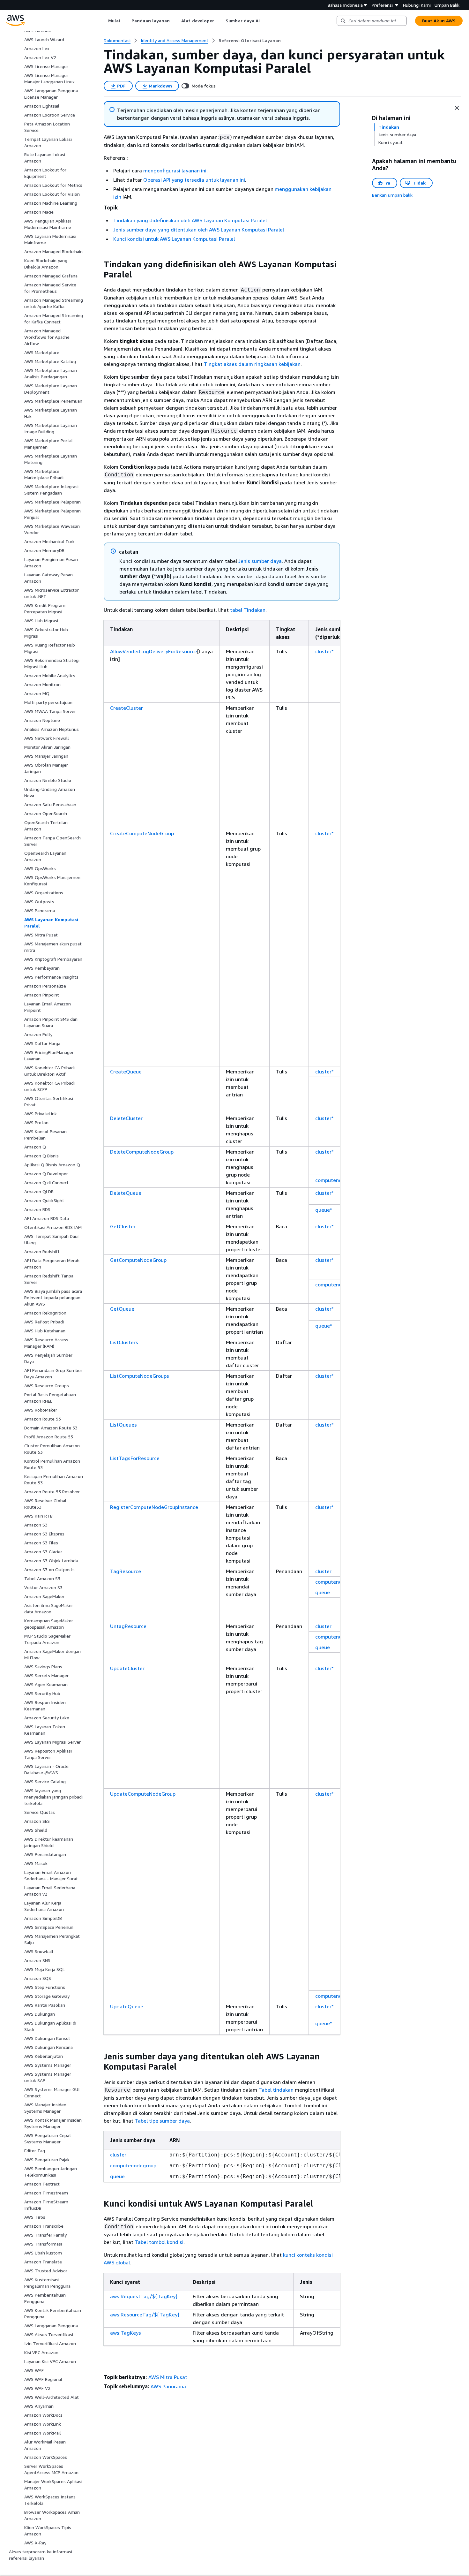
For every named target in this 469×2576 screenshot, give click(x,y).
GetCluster (123, 1226)
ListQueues (123, 1425)
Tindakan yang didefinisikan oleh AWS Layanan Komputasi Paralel (190, 220)
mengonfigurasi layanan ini (175, 170)
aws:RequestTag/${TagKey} (144, 2296)
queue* (324, 1210)
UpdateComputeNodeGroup (143, 1794)
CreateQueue (126, 1072)
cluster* (324, 651)
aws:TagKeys (126, 2333)
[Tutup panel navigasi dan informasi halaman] (457, 108)
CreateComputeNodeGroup (142, 833)
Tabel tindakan (276, 2090)
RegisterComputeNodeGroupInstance (154, 1507)
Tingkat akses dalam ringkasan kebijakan (252, 364)
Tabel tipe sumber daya (162, 2121)
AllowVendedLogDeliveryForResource (154, 651)
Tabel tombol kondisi (159, 2242)
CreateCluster (127, 708)
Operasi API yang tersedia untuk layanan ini (194, 180)
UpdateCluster (127, 1668)
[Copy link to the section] (99, 264)
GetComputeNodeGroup (138, 1260)
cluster (323, 1571)
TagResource (126, 1571)
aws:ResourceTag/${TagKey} (145, 2315)
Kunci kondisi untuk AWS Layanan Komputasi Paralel (174, 239)
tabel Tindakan (248, 610)
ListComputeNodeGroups (140, 1376)
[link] (250, 41)
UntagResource (128, 1626)
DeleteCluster (126, 1118)
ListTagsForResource (135, 1458)
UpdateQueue (127, 2006)
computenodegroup (338, 1582)
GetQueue (122, 1309)
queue (323, 1592)
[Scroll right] (265, 21)
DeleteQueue (126, 1193)
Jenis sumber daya (260, 561)
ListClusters (124, 1342)
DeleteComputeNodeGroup (142, 1152)
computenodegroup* (339, 1180)
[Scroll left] (103, 21)
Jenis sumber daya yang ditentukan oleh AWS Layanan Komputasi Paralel (199, 230)
